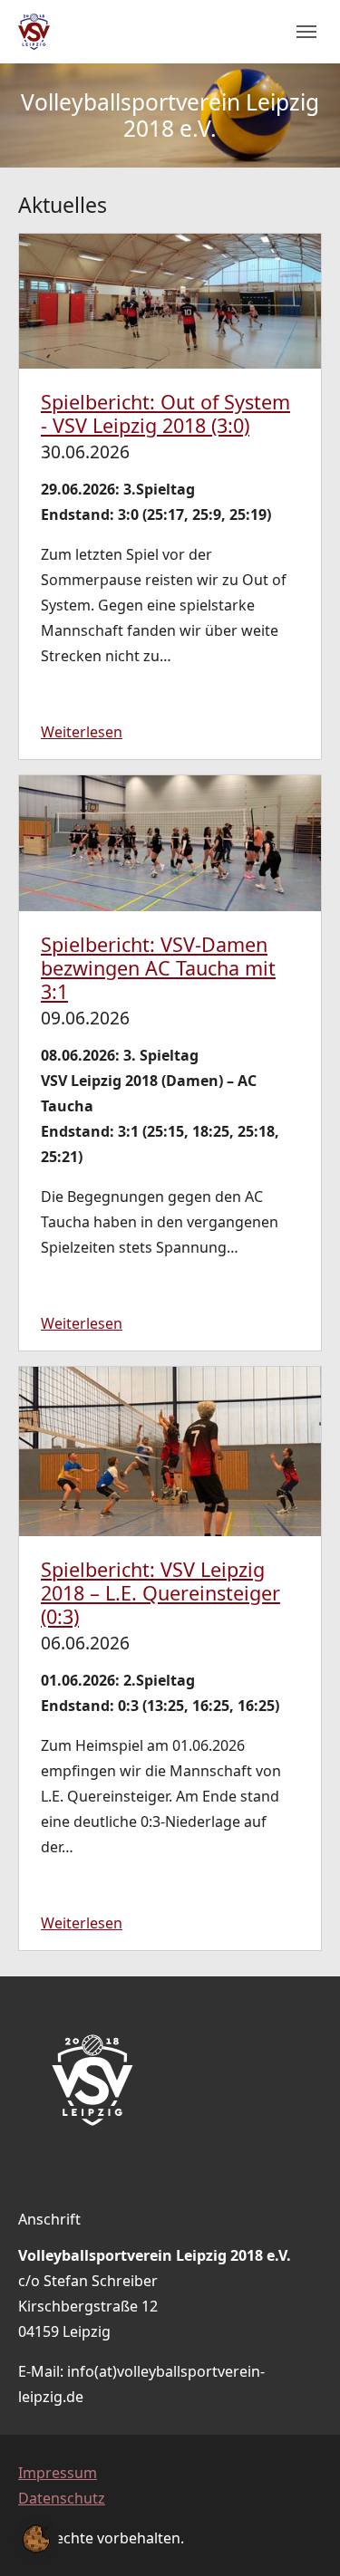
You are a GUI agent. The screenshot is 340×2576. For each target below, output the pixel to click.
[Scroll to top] (300, 2536)
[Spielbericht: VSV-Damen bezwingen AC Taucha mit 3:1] (170, 842)
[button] (36, 2537)
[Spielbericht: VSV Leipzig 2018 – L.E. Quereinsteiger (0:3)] (170, 1450)
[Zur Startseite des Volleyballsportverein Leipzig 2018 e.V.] (34, 32)
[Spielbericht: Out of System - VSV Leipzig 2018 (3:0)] (170, 300)
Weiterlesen (82, 732)
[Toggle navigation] (306, 32)
